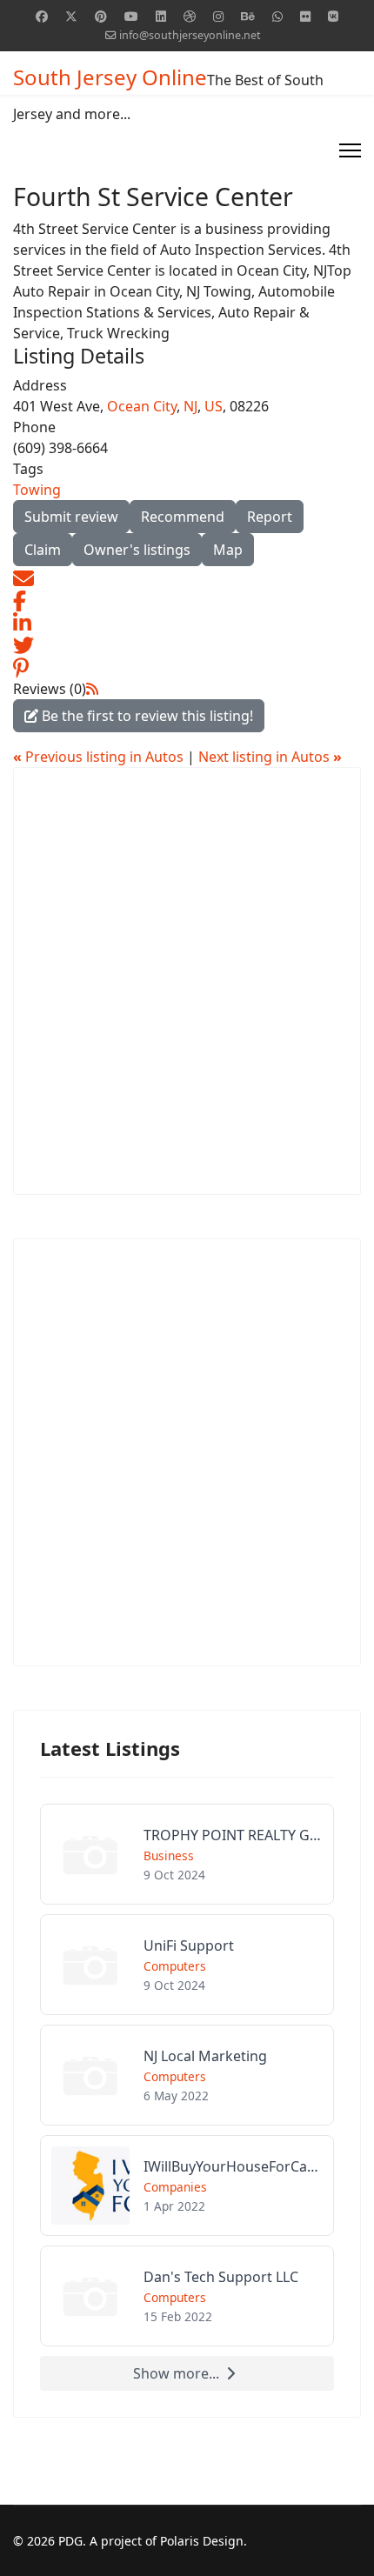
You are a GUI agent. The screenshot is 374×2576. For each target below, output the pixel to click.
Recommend (183, 517)
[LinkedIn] (22, 622)
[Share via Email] (23, 577)
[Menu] (350, 150)
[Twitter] (71, 16)
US (214, 406)
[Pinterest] (101, 16)
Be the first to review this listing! (146, 716)
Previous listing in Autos (100, 757)
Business (169, 1855)
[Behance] (248, 16)
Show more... (176, 2373)
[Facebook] (42, 16)
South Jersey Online (110, 77)
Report (270, 517)
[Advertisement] (187, 981)
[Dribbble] (190, 16)
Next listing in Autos (270, 757)
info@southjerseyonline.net (190, 35)
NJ (190, 406)
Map (228, 550)
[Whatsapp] (277, 16)
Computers (175, 1966)
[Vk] (333, 16)
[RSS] (92, 689)
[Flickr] (305, 16)
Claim (43, 550)
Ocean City (142, 406)
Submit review (71, 517)
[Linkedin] (161, 16)
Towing (37, 490)
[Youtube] (131, 16)
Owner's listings (137, 550)
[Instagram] (218, 16)
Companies (175, 2187)
